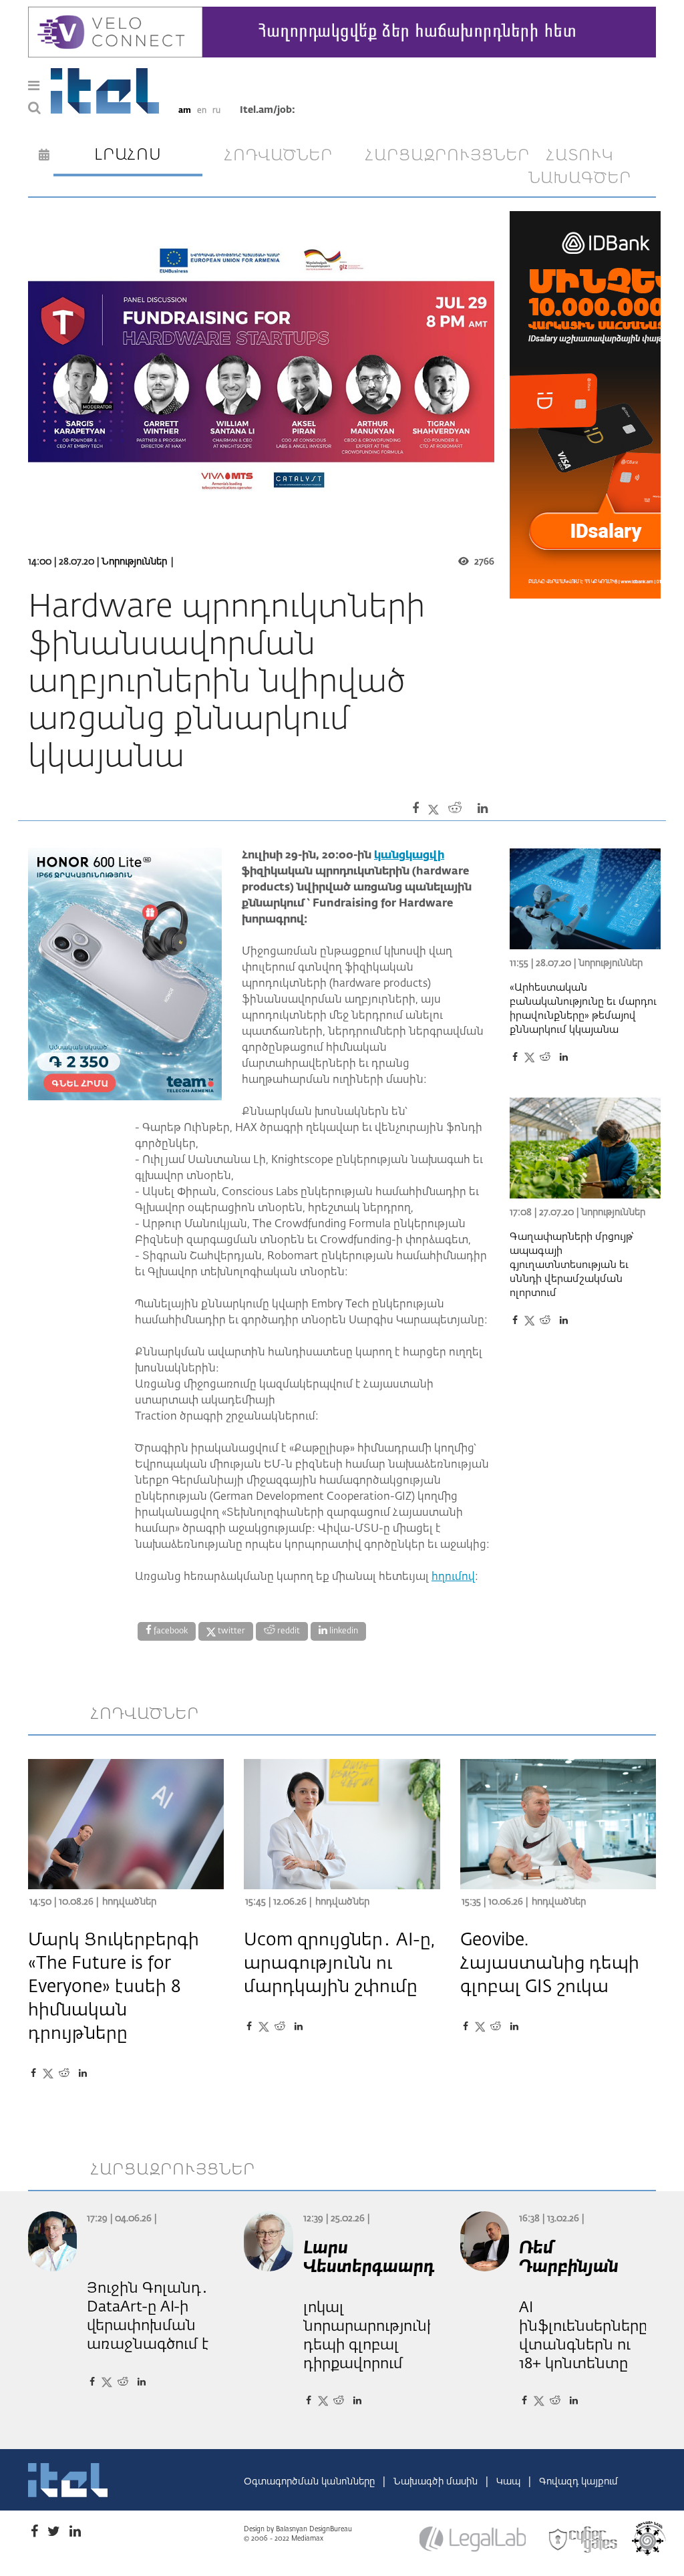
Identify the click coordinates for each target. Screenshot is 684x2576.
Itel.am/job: (268, 110)
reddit (288, 1631)
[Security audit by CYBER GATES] (584, 2540)
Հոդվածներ (129, 1902)
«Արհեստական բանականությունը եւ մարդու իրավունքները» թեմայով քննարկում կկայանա (583, 1009)
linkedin (343, 1631)
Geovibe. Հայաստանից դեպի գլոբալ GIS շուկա (550, 1964)
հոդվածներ (279, 156)
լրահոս (128, 155)
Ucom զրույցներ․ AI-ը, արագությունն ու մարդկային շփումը (339, 1964)
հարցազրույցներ (435, 156)
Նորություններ (134, 562)
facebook (170, 1631)
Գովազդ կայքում (578, 2482)
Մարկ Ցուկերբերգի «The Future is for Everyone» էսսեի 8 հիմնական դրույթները (114, 1987)
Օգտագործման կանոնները (311, 2482)
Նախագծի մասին (437, 2482)
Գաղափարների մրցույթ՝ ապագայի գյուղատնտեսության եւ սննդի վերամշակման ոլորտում (572, 1265)
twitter (230, 1631)
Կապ (510, 2482)
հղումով (453, 1577)
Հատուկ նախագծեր (580, 167)
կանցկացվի (409, 856)
